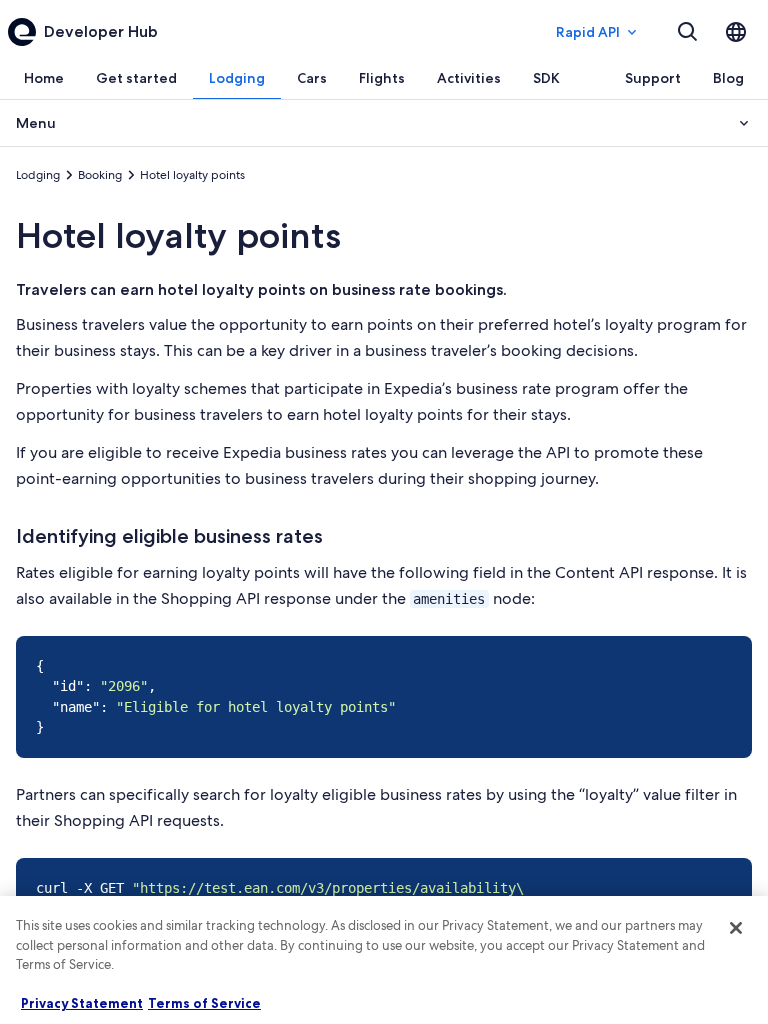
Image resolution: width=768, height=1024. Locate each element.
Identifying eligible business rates (169, 536)
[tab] (44, 78)
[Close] (736, 928)
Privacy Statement (82, 1003)
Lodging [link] (38, 175)
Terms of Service (204, 1003)
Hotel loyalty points (178, 235)
